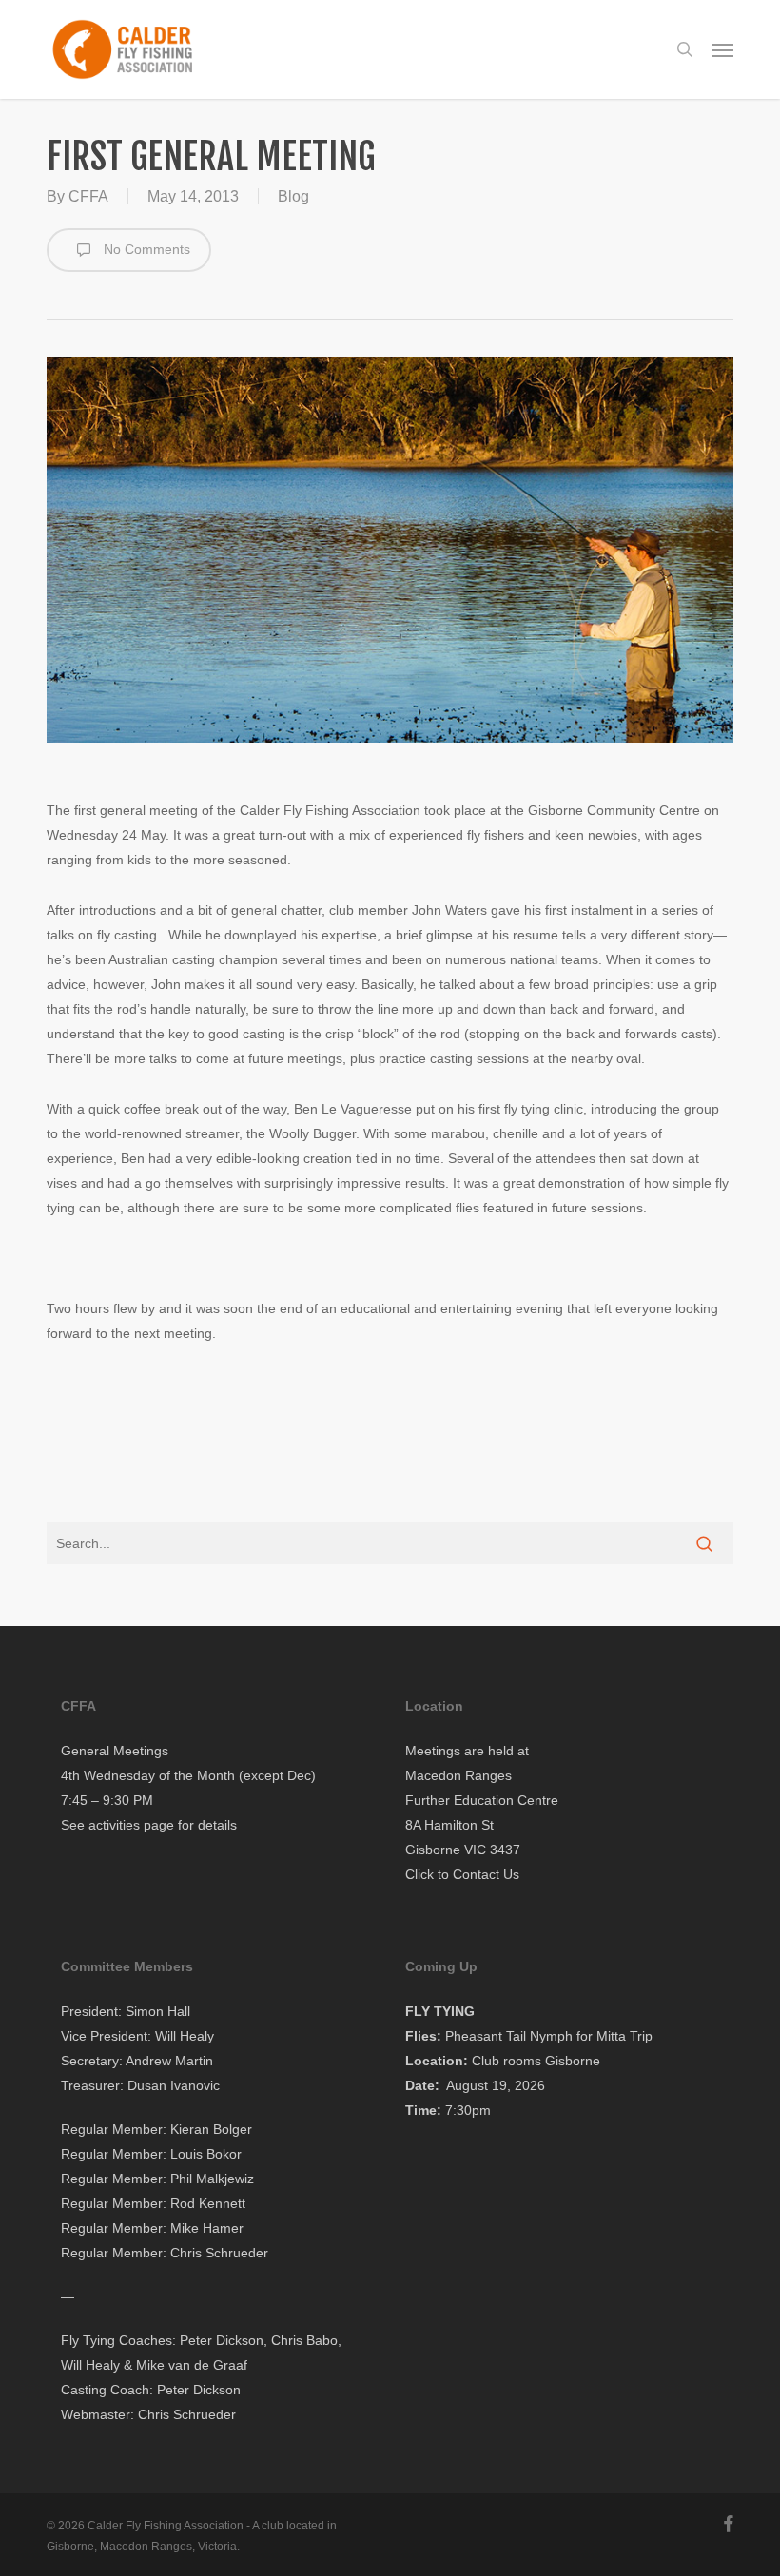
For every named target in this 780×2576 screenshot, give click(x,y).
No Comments (145, 249)
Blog (293, 196)
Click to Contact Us (462, 1874)
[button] (723, 49)
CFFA (88, 196)
